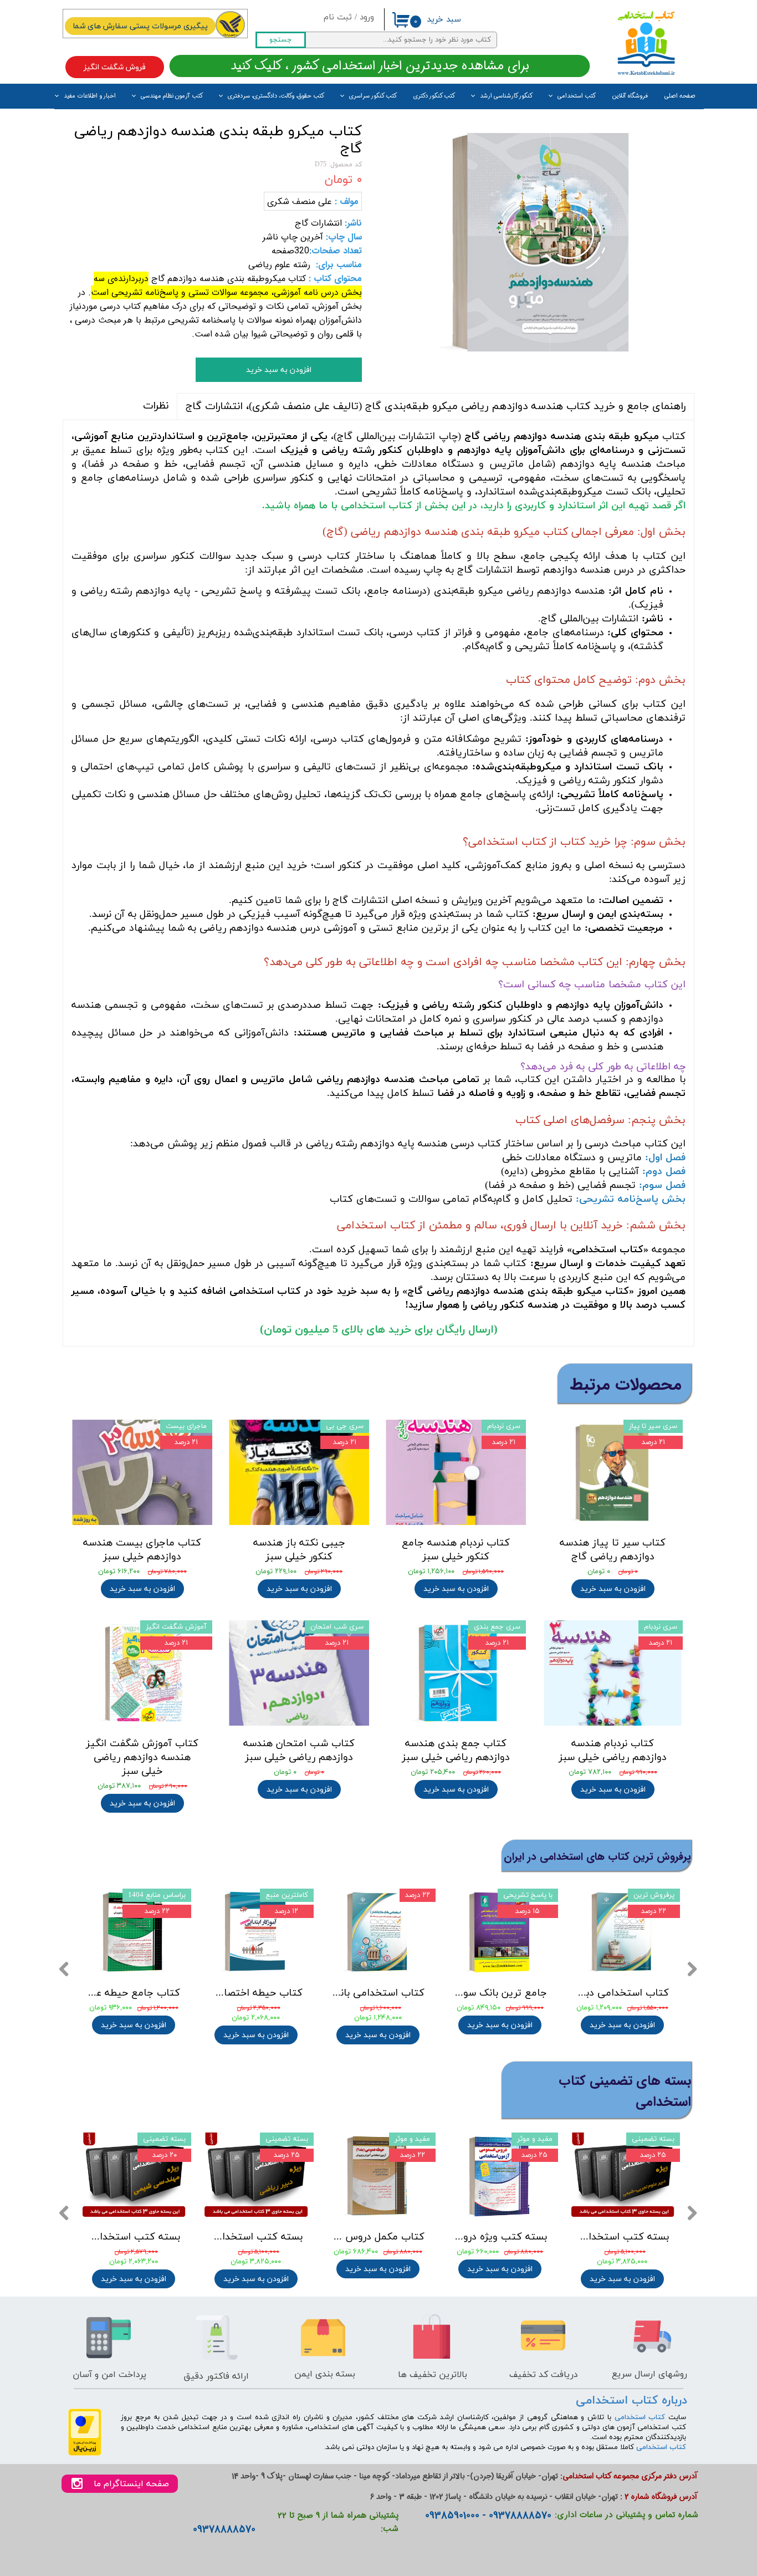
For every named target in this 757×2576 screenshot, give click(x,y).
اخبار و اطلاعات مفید (90, 96)
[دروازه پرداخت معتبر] (85, 2454)
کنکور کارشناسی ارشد (506, 96)
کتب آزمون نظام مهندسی (172, 96)
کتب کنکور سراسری (373, 96)
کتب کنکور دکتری (434, 96)
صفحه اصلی (680, 96)
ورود (367, 17)
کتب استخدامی (577, 96)
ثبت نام (338, 17)
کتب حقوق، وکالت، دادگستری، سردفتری (276, 96)
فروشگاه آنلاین (630, 96)
